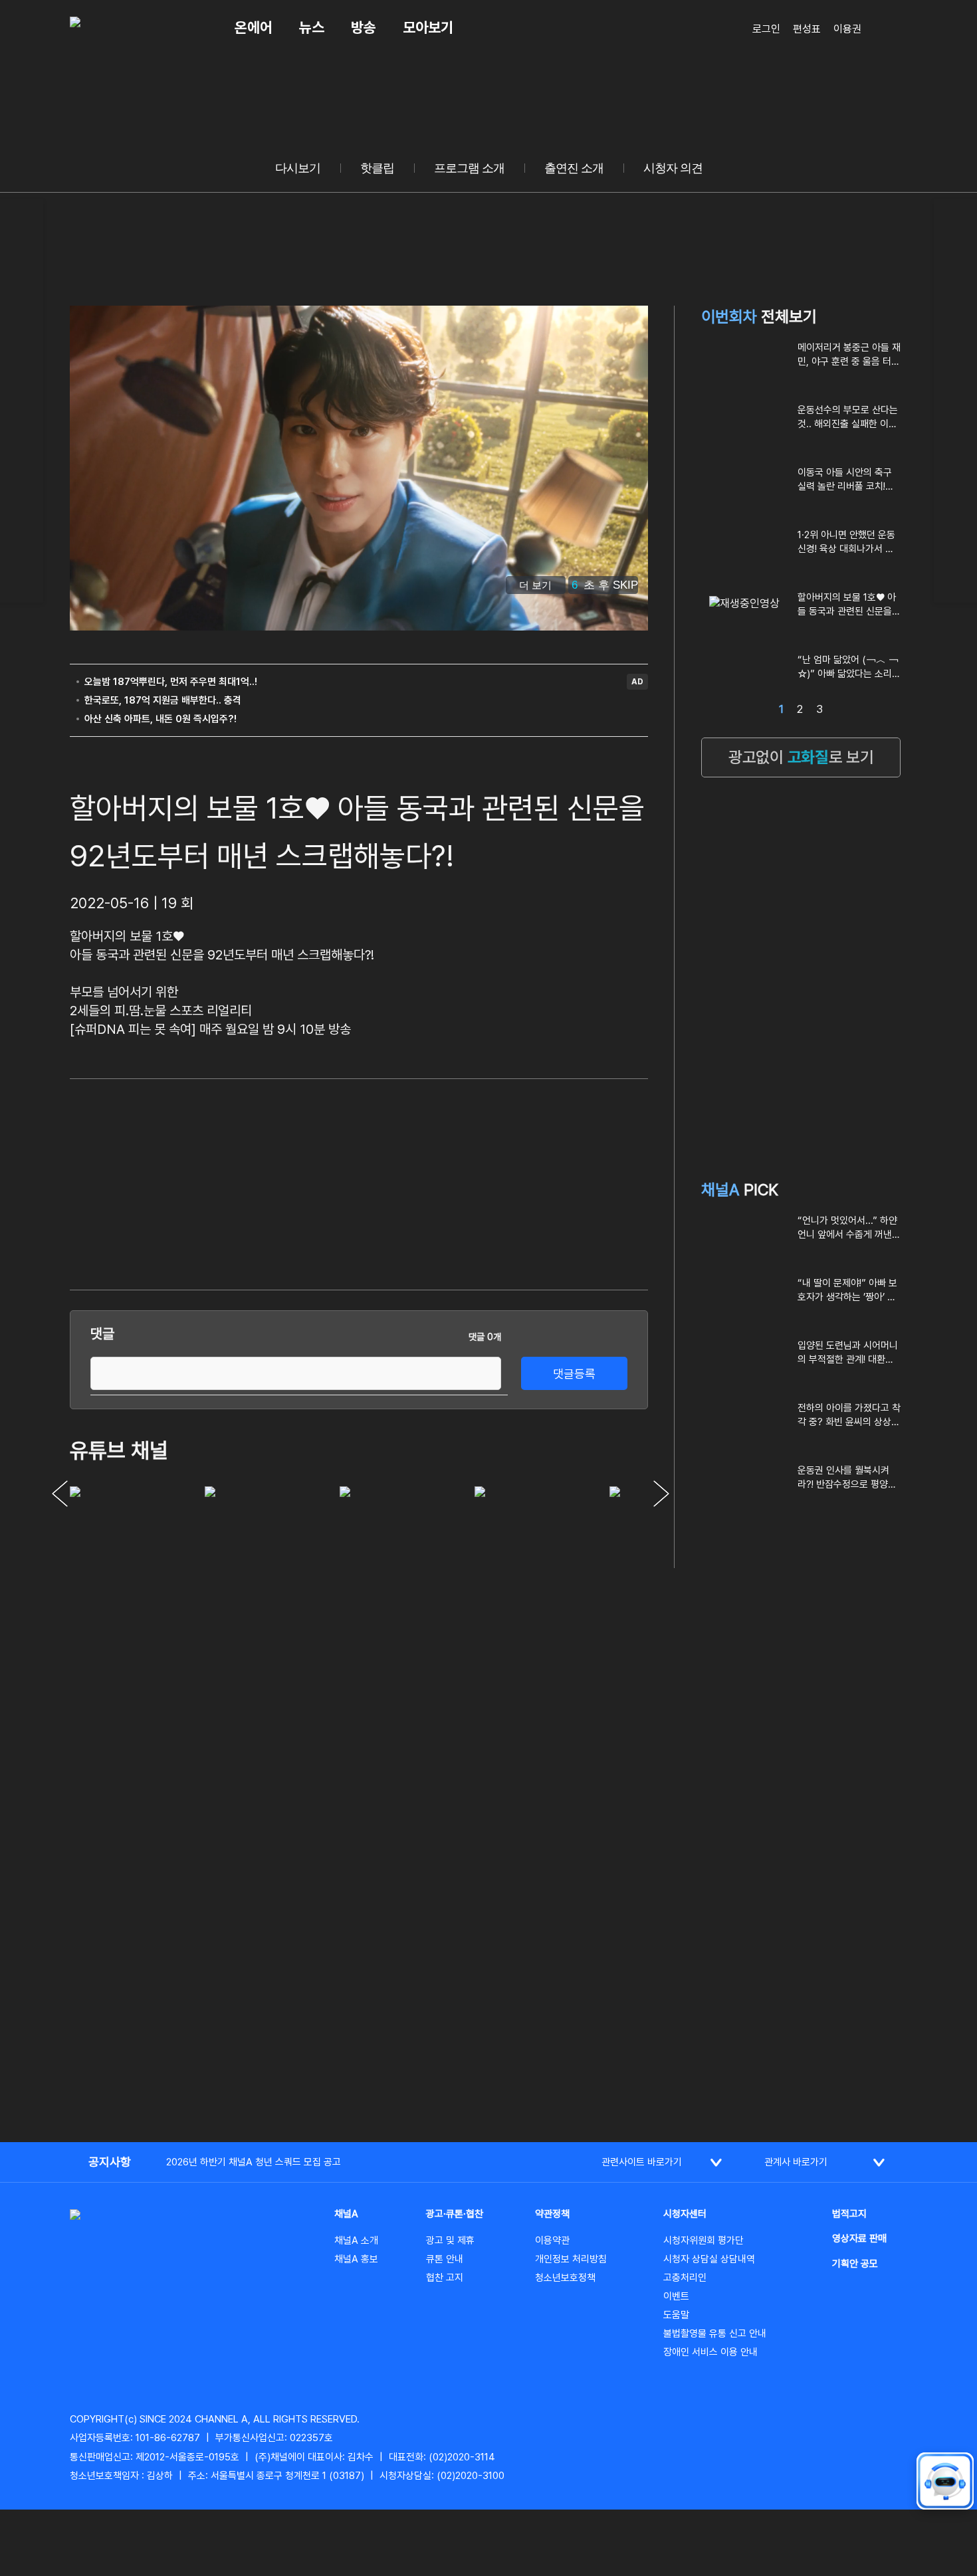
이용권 (847, 29)
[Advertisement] (548, 1182)
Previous (60, 1494)
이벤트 (676, 2296)
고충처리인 (685, 2278)
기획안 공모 (855, 2264)
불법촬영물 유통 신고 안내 (715, 2333)
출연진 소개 (574, 168)
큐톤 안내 (445, 2259)
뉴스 (312, 27)
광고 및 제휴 (450, 2240)
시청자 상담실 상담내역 (709, 2259)
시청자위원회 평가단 (704, 2240)
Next (661, 1494)
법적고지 (849, 2214)
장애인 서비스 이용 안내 (710, 2352)
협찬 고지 (445, 2278)
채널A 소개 (356, 2240)
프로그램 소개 (469, 168)
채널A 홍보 (356, 2259)
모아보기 (428, 27)
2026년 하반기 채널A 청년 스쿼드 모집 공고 (254, 2162)
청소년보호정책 (565, 2278)
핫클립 (377, 168)
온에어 (254, 27)
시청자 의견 (673, 168)
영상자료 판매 (859, 2238)
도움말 (676, 2315)
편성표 (807, 29)
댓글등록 (574, 1374)
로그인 (766, 29)
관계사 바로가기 (796, 2162)
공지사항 (110, 2162)
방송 (364, 27)
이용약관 (552, 2240)
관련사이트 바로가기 (642, 2162)
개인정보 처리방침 (571, 2259)
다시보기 (298, 168)
